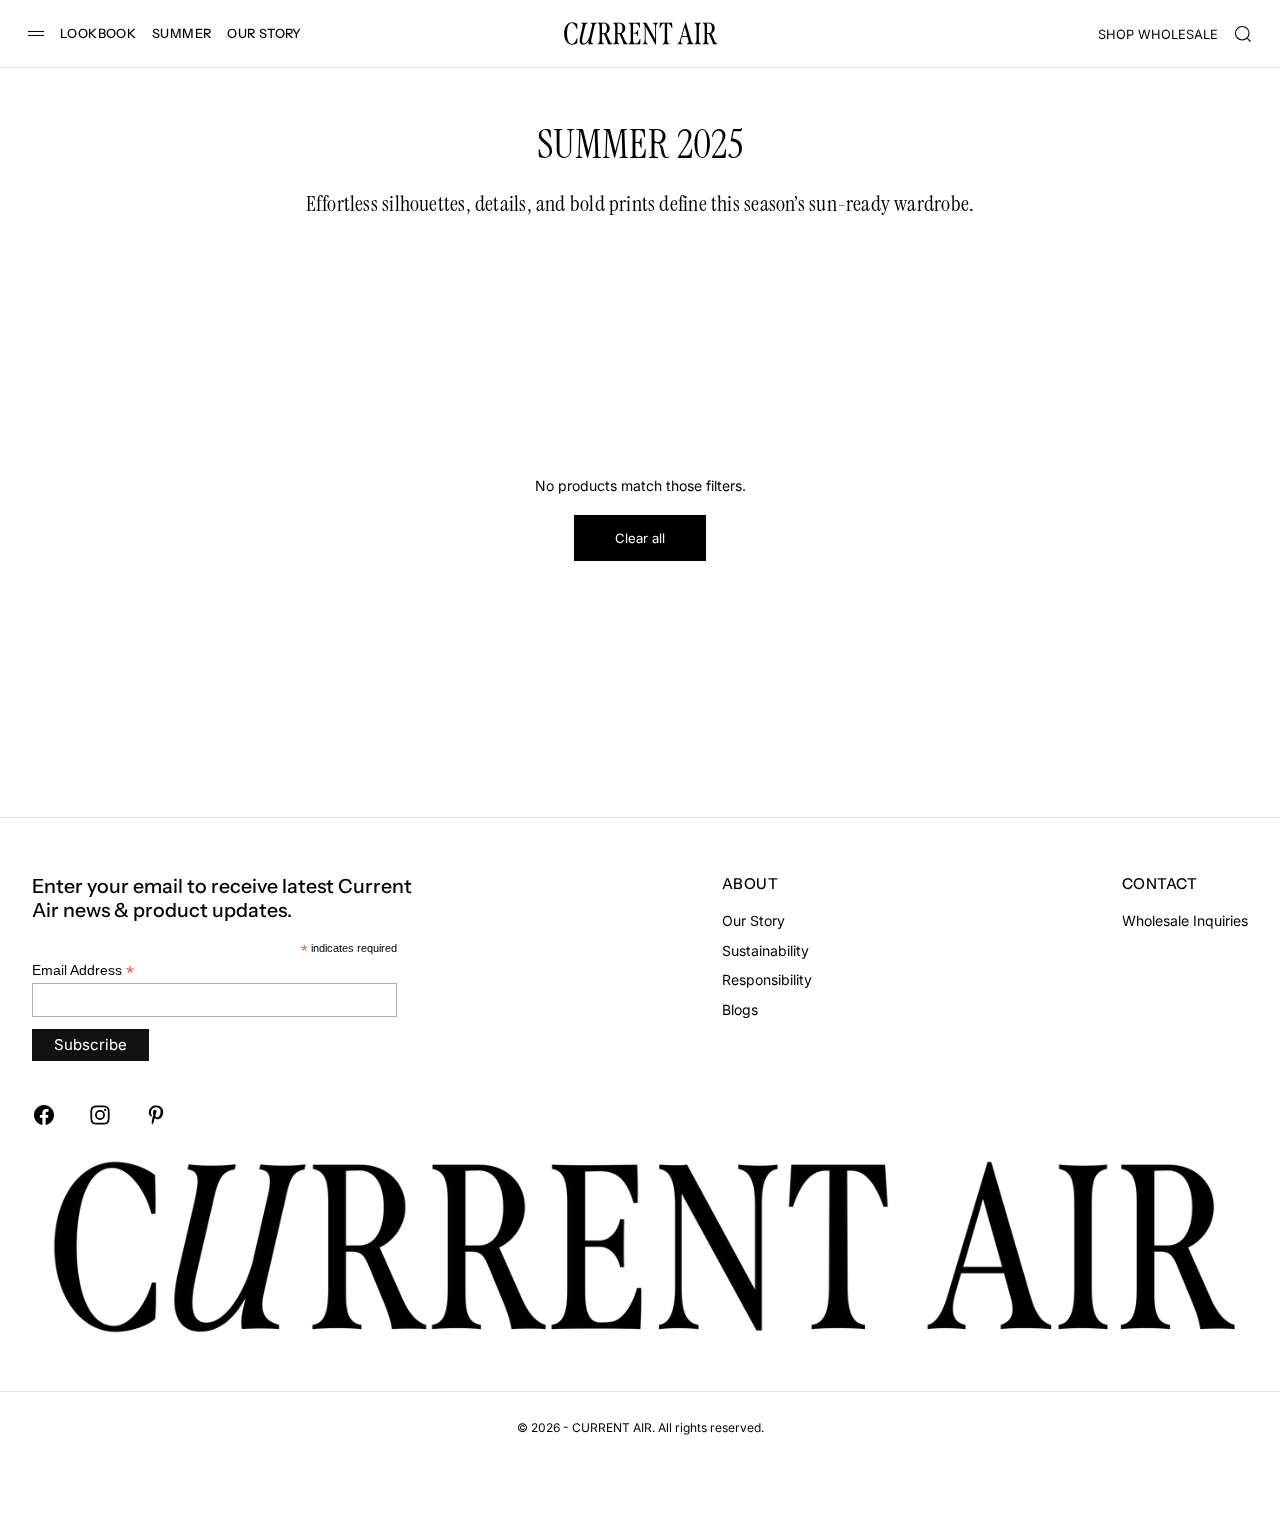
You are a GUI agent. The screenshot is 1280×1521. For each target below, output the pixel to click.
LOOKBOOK (98, 33)
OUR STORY (264, 33)
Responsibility (767, 979)
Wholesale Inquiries (1185, 920)
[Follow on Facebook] (44, 1115)
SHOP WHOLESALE (1158, 34)
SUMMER (181, 33)
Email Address (83, 970)
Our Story (753, 920)
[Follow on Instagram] (100, 1115)
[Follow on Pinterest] (156, 1115)
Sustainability (765, 950)
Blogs (740, 1009)
